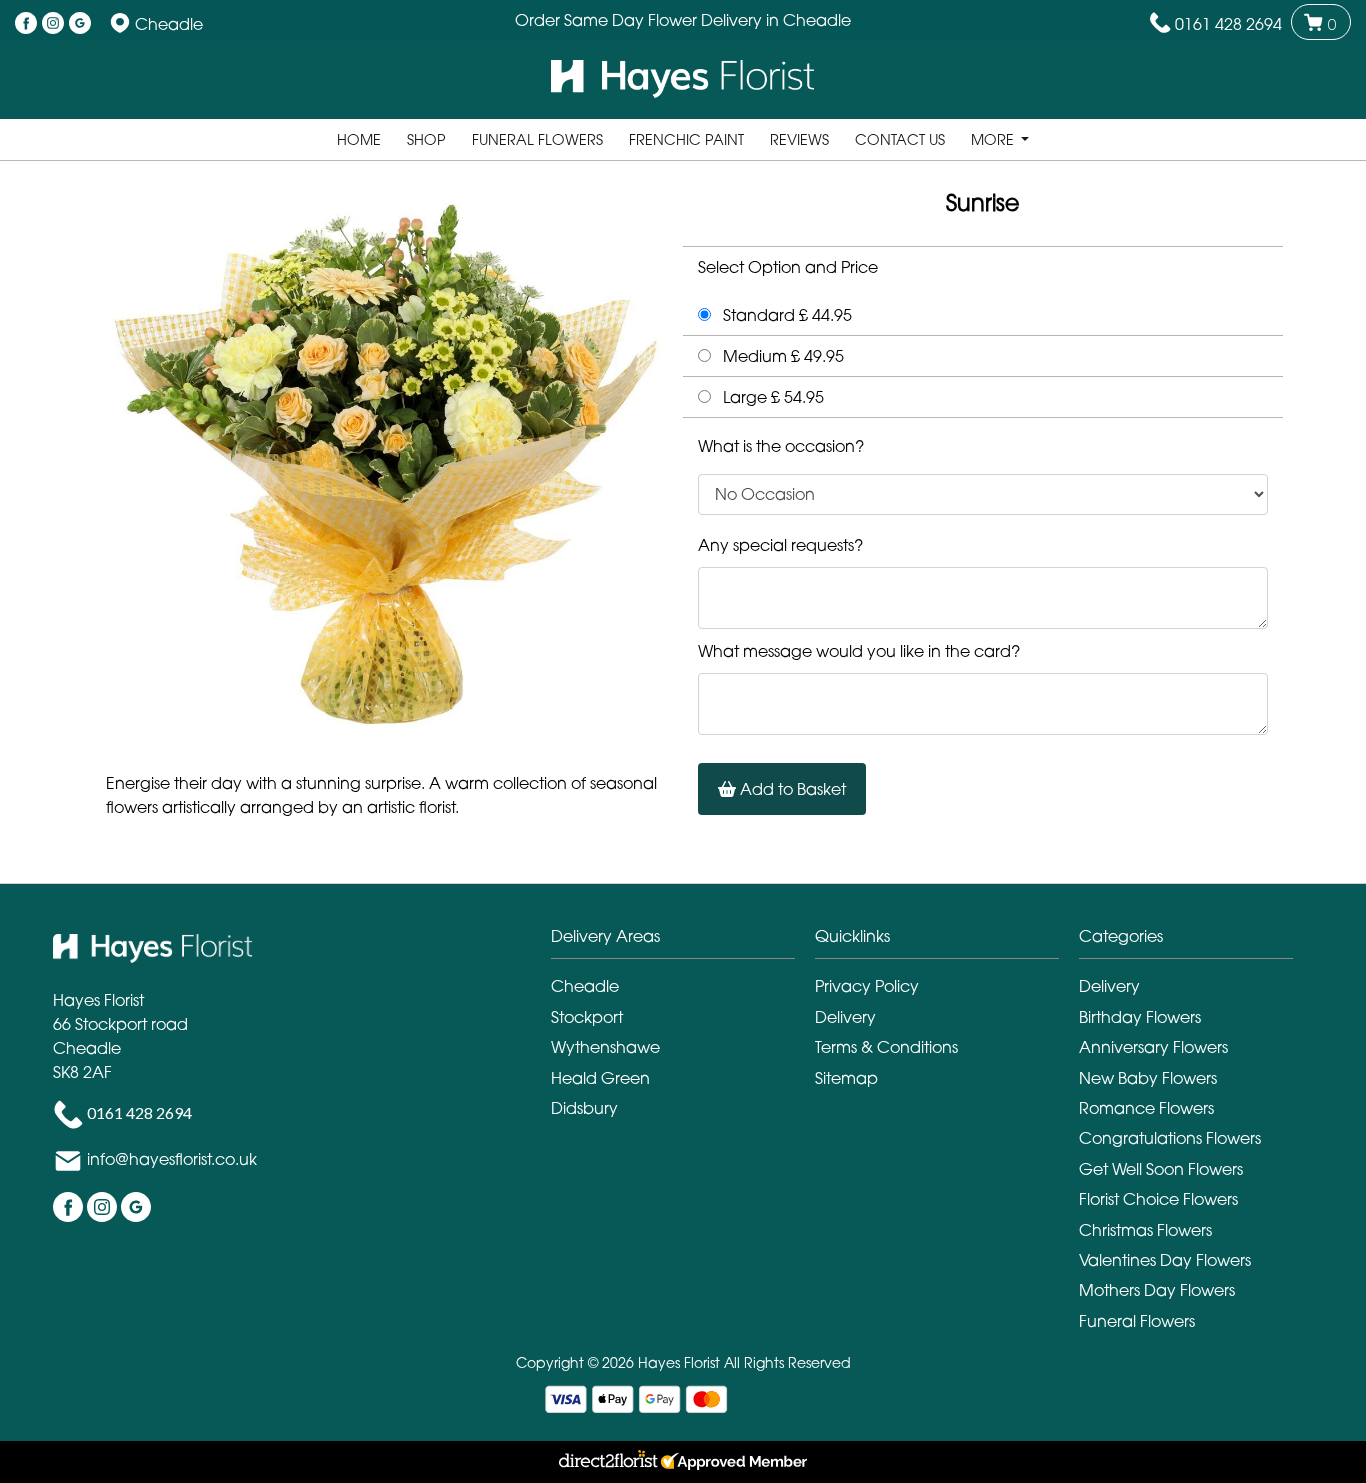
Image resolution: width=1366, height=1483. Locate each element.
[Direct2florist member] (683, 1462)
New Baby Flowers (1148, 1078)
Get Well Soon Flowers (1161, 1169)
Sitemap (846, 1078)
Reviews (799, 139)
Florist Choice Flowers (1158, 1199)
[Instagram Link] (53, 24)
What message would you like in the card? (859, 651)
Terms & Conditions (886, 1047)
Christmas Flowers (1145, 1230)
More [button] (994, 139)
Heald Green (600, 1078)
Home (359, 139)
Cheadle (585, 986)
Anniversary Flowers (1153, 1047)
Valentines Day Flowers (1165, 1260)
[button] (683, 941)
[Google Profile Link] (80, 24)
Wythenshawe (605, 1047)
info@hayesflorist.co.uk (172, 1159)
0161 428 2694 (1228, 24)
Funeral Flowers (537, 139)
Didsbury (584, 1108)
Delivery (845, 1017)
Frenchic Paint (686, 139)
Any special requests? (780, 545)
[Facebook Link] (26, 24)
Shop (426, 139)
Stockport (587, 1017)
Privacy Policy (867, 986)
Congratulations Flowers (1170, 1138)
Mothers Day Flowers (1157, 1290)
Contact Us (900, 139)
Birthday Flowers (1140, 1017)
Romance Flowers (1146, 1108)
